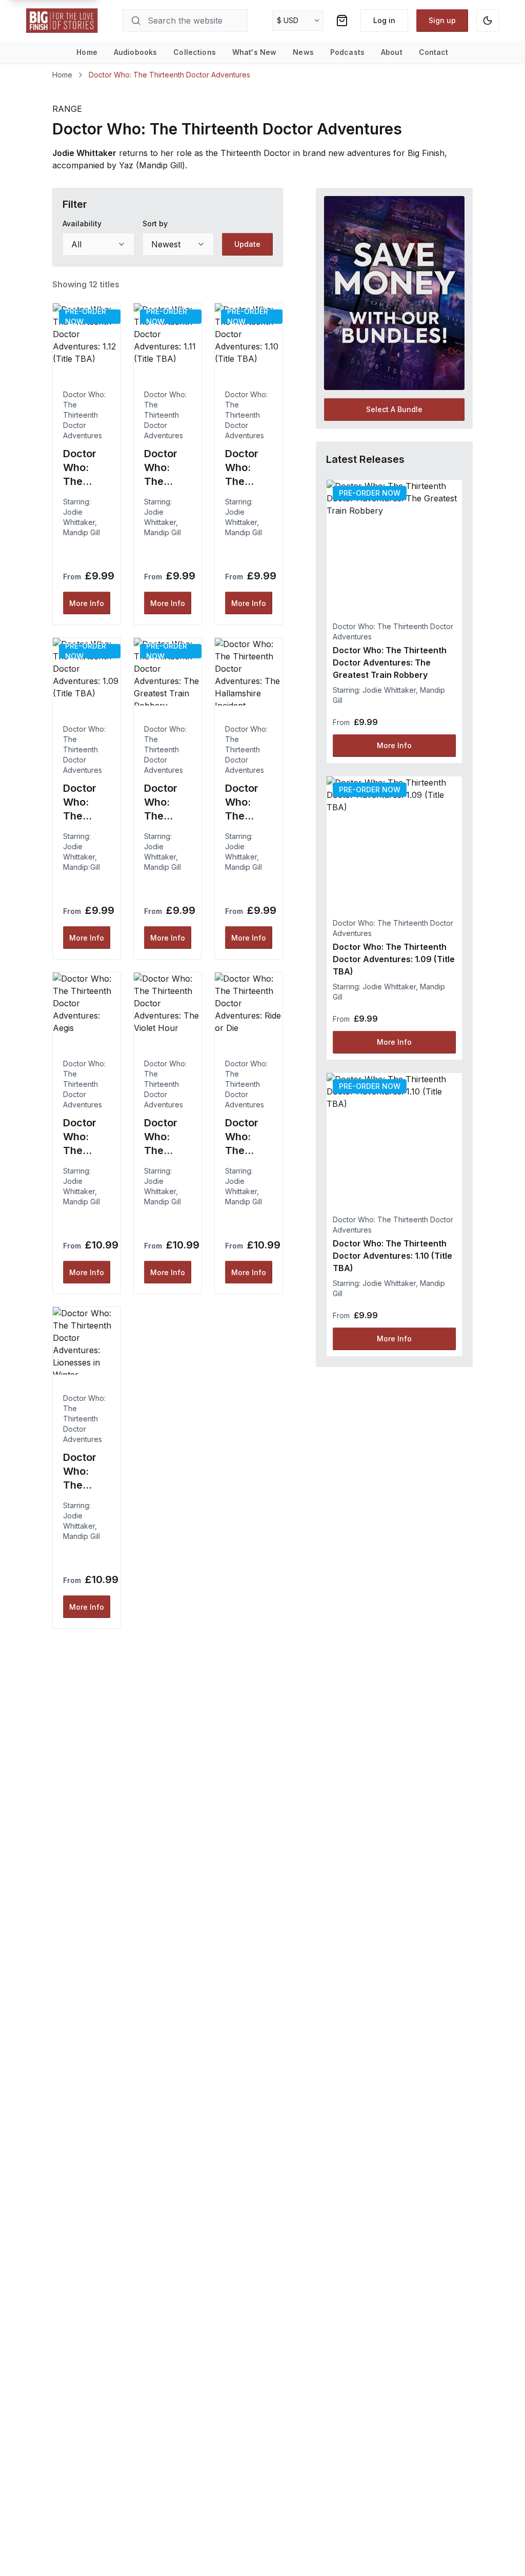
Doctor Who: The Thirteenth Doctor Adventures (84, 415)
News (303, 52)
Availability (82, 223)
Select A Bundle (394, 409)
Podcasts (347, 52)
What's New (254, 52)
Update (247, 244)
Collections (195, 52)
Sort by (155, 223)
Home (87, 52)
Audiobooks (135, 52)
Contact (434, 52)
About (392, 52)
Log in (384, 20)
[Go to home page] (62, 21)
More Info (87, 603)
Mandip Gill (82, 532)
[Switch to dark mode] (488, 21)
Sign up (442, 20)
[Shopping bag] (342, 21)
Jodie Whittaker (389, 690)
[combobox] (98, 244)
